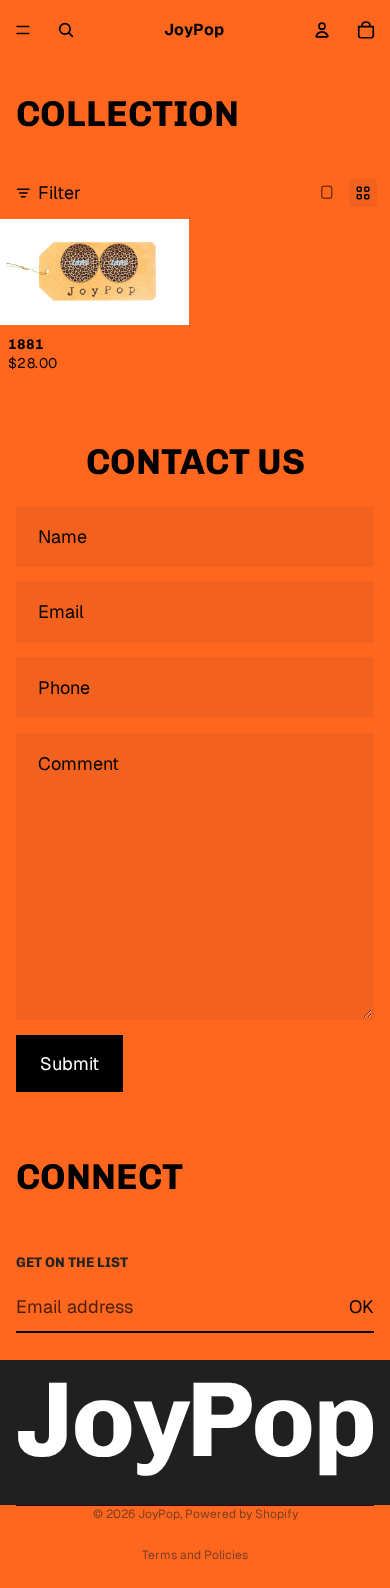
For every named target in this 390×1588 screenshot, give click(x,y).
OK (361, 1306)
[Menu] (23, 30)
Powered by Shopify (241, 1514)
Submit (69, 1063)
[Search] (66, 30)
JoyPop (159, 1514)
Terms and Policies (195, 1555)
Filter (59, 192)
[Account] (322, 30)
